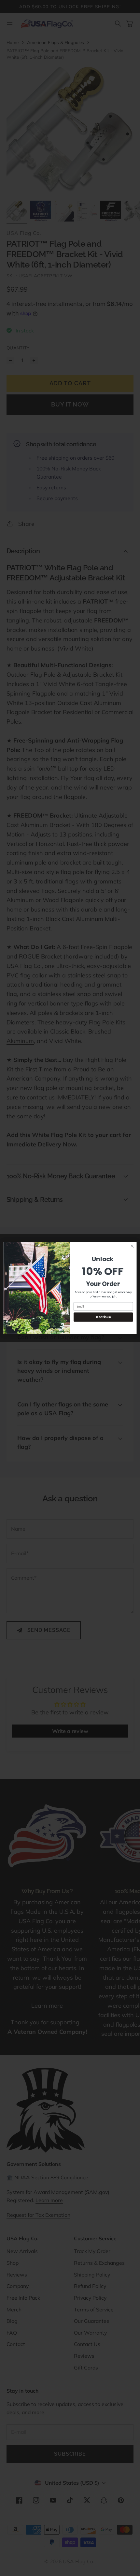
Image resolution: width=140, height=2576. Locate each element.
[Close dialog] (132, 1246)
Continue (103, 1317)
